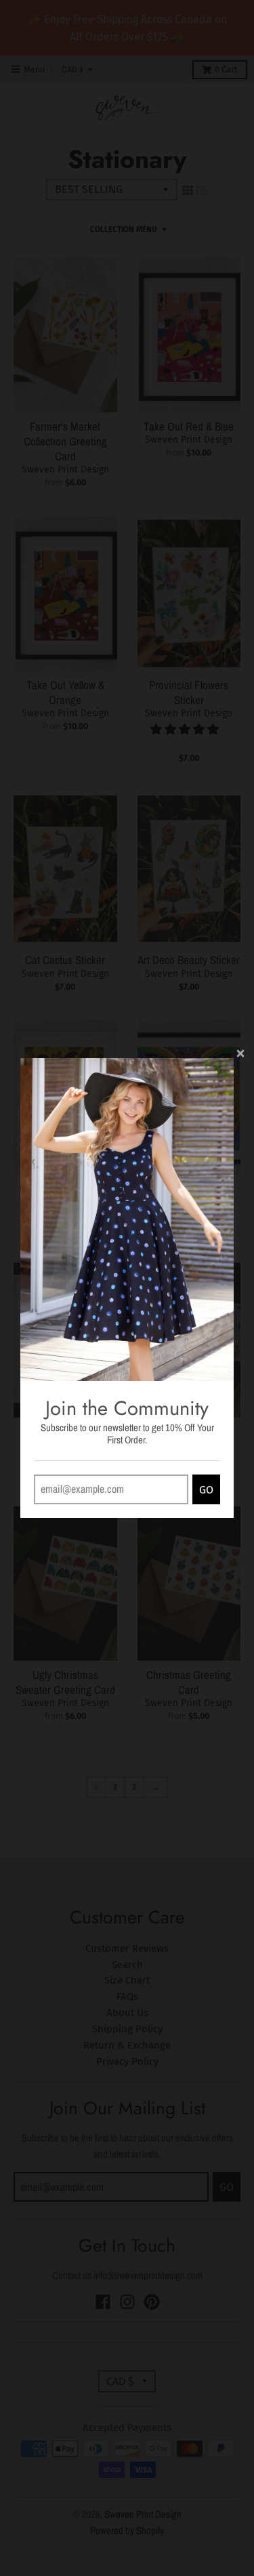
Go (206, 1490)
